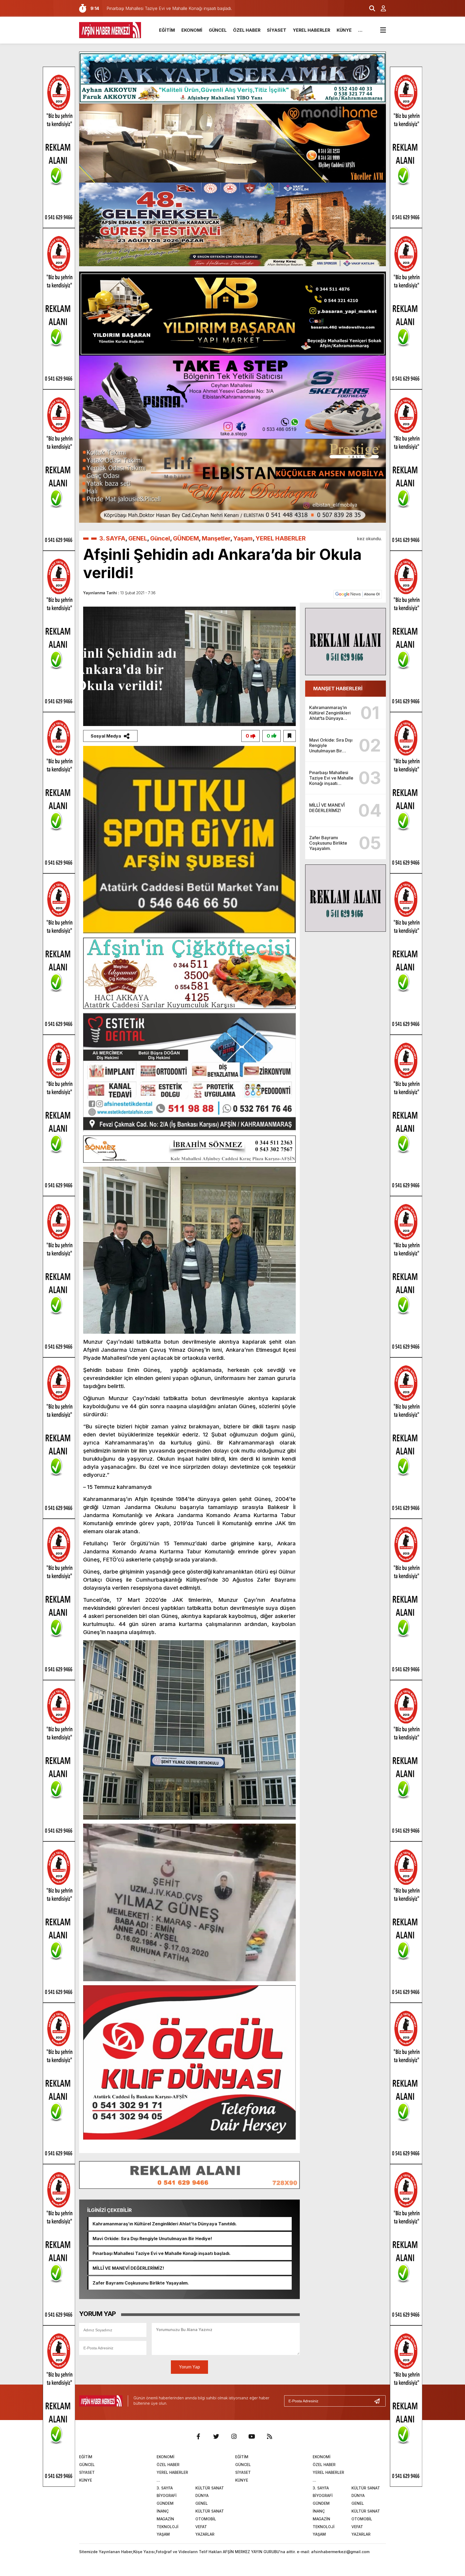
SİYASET (277, 30)
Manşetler (216, 538)
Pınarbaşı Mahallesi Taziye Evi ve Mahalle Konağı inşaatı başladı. (162, 2253)
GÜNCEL (218, 30)
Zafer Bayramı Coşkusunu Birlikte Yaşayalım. (141, 2283)
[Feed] (269, 2436)
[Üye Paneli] (381, 8)
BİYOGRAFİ (167, 2495)
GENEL (138, 538)
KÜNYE (344, 30)
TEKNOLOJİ (168, 2527)
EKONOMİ (192, 30)
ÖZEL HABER (247, 30)
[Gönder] (379, 2401)
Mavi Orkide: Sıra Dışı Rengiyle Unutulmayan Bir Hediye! (152, 2239)
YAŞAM (163, 2534)
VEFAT (201, 2527)
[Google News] (358, 594)
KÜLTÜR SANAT (210, 2488)
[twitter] (216, 2436)
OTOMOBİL (206, 2519)
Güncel (160, 538)
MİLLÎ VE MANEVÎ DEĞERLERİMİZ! (128, 2268)
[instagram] (234, 2436)
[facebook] (198, 2436)
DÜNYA (202, 2495)
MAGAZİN (165, 2519)
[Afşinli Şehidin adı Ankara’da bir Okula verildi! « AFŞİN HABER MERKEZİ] (110, 30)
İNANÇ (163, 2511)
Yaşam (243, 538)
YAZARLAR (205, 2534)
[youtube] (252, 2436)
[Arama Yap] (370, 8)
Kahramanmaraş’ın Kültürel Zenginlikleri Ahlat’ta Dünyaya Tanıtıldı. (165, 2224)
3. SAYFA (112, 538)
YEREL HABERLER (311, 30)
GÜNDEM (186, 538)
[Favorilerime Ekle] (290, 736)
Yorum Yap (189, 2367)
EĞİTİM (167, 30)
